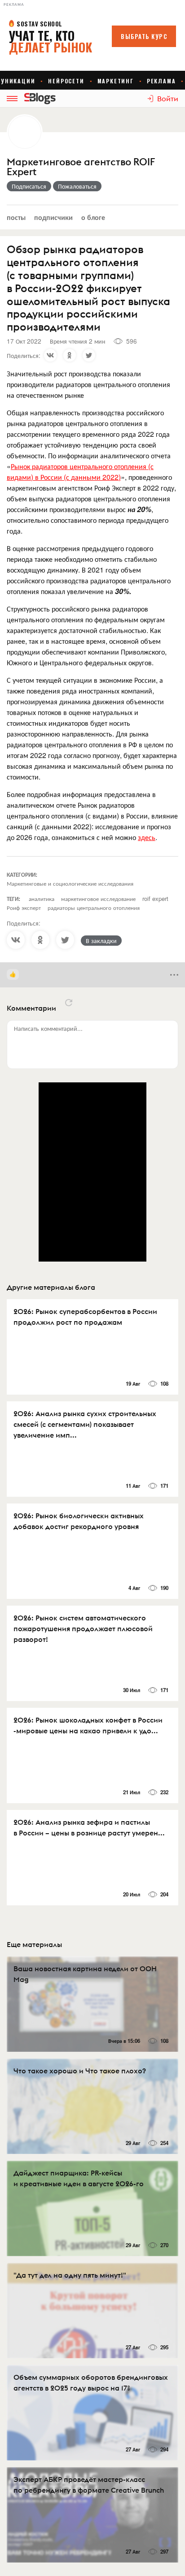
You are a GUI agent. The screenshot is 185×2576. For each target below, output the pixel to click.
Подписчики (53, 217)
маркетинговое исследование (98, 898)
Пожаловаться (77, 186)
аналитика (42, 898)
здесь (147, 837)
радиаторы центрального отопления (94, 907)
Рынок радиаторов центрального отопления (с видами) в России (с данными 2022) (80, 472)
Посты (16, 217)
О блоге (93, 217)
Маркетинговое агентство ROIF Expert (81, 167)
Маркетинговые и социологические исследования (70, 883)
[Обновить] (69, 1003)
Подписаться (29, 186)
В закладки (101, 940)
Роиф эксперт (24, 907)
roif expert (155, 898)
